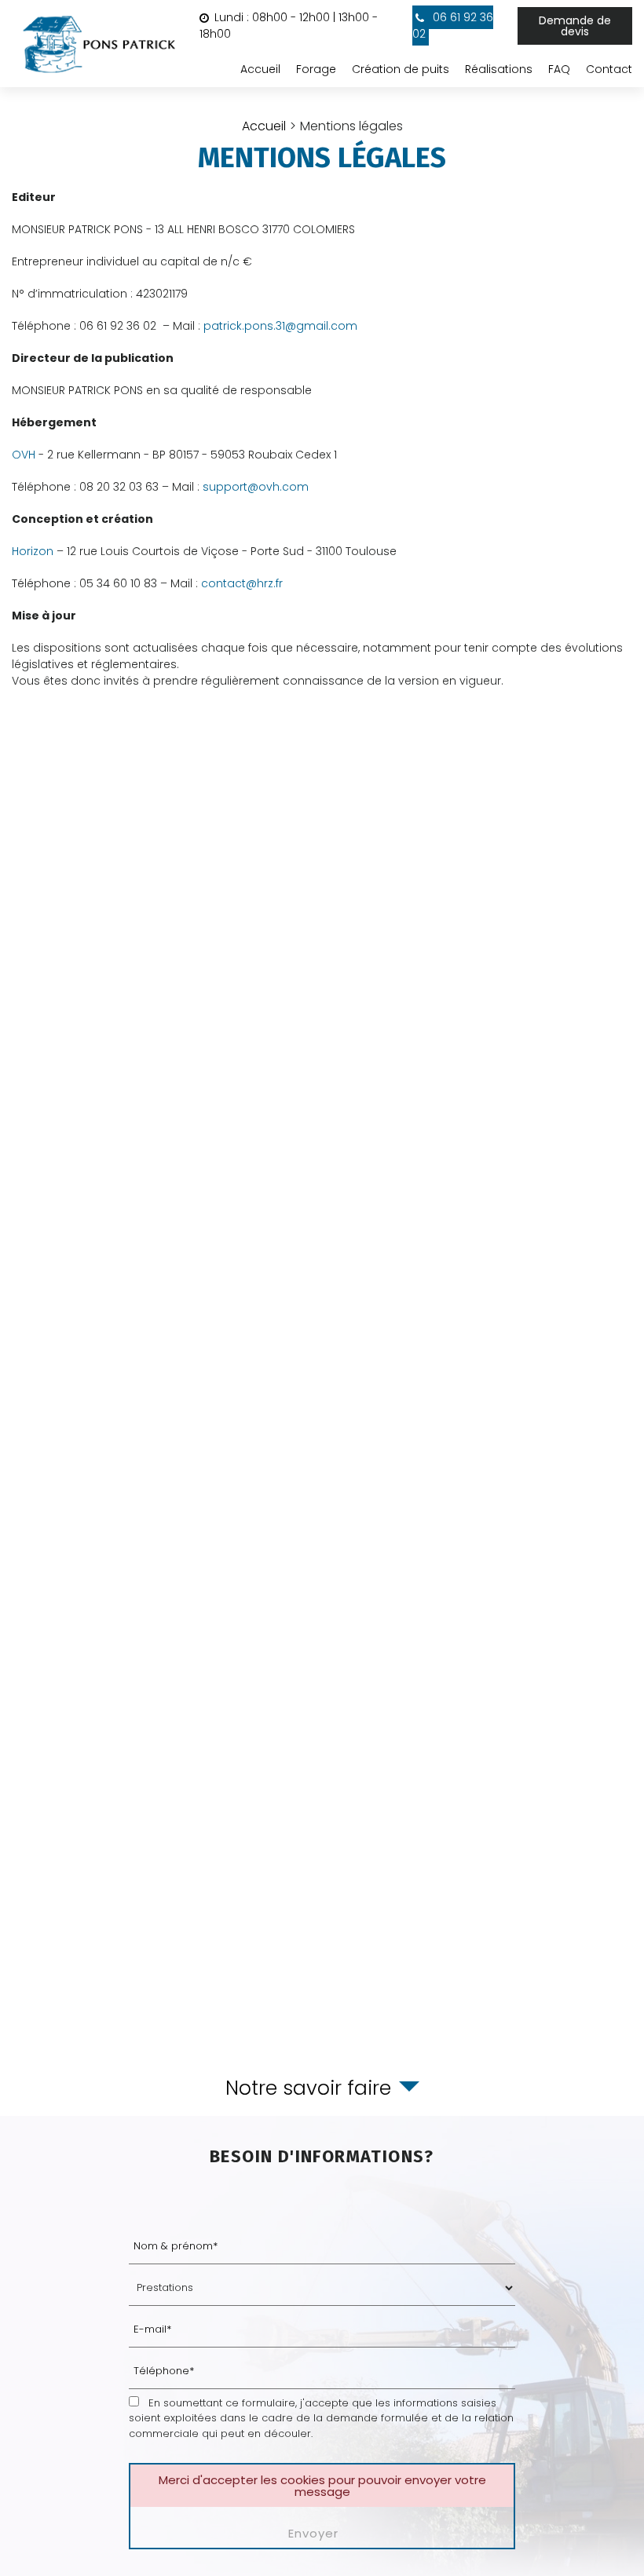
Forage (316, 69)
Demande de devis (575, 26)
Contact (609, 69)
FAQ (559, 69)
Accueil (260, 69)
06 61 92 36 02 (453, 26)
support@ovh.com (256, 487)
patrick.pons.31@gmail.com (280, 326)
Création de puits (401, 69)
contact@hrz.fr (242, 583)
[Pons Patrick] (100, 44)
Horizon (33, 551)
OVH (24, 455)
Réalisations (499, 69)
